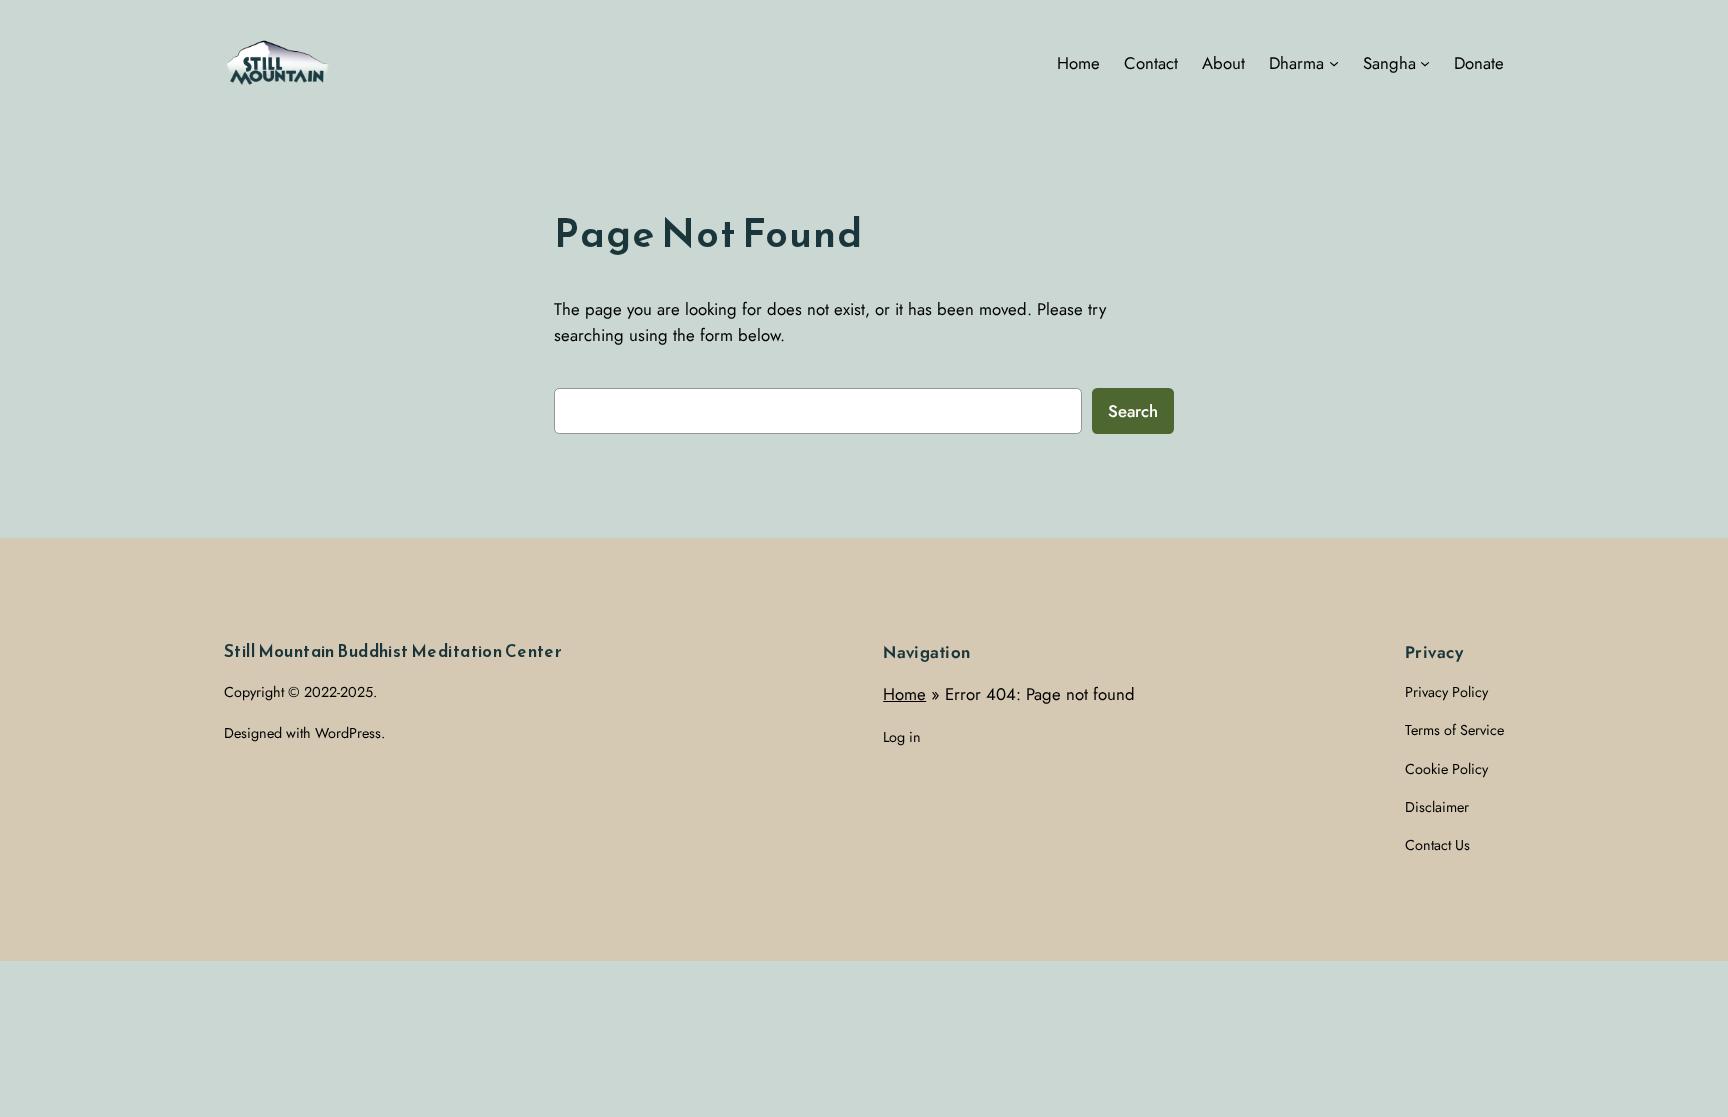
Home (904, 694)
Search (1133, 411)
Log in (902, 737)
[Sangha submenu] (1425, 63)
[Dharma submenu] (1334, 63)
